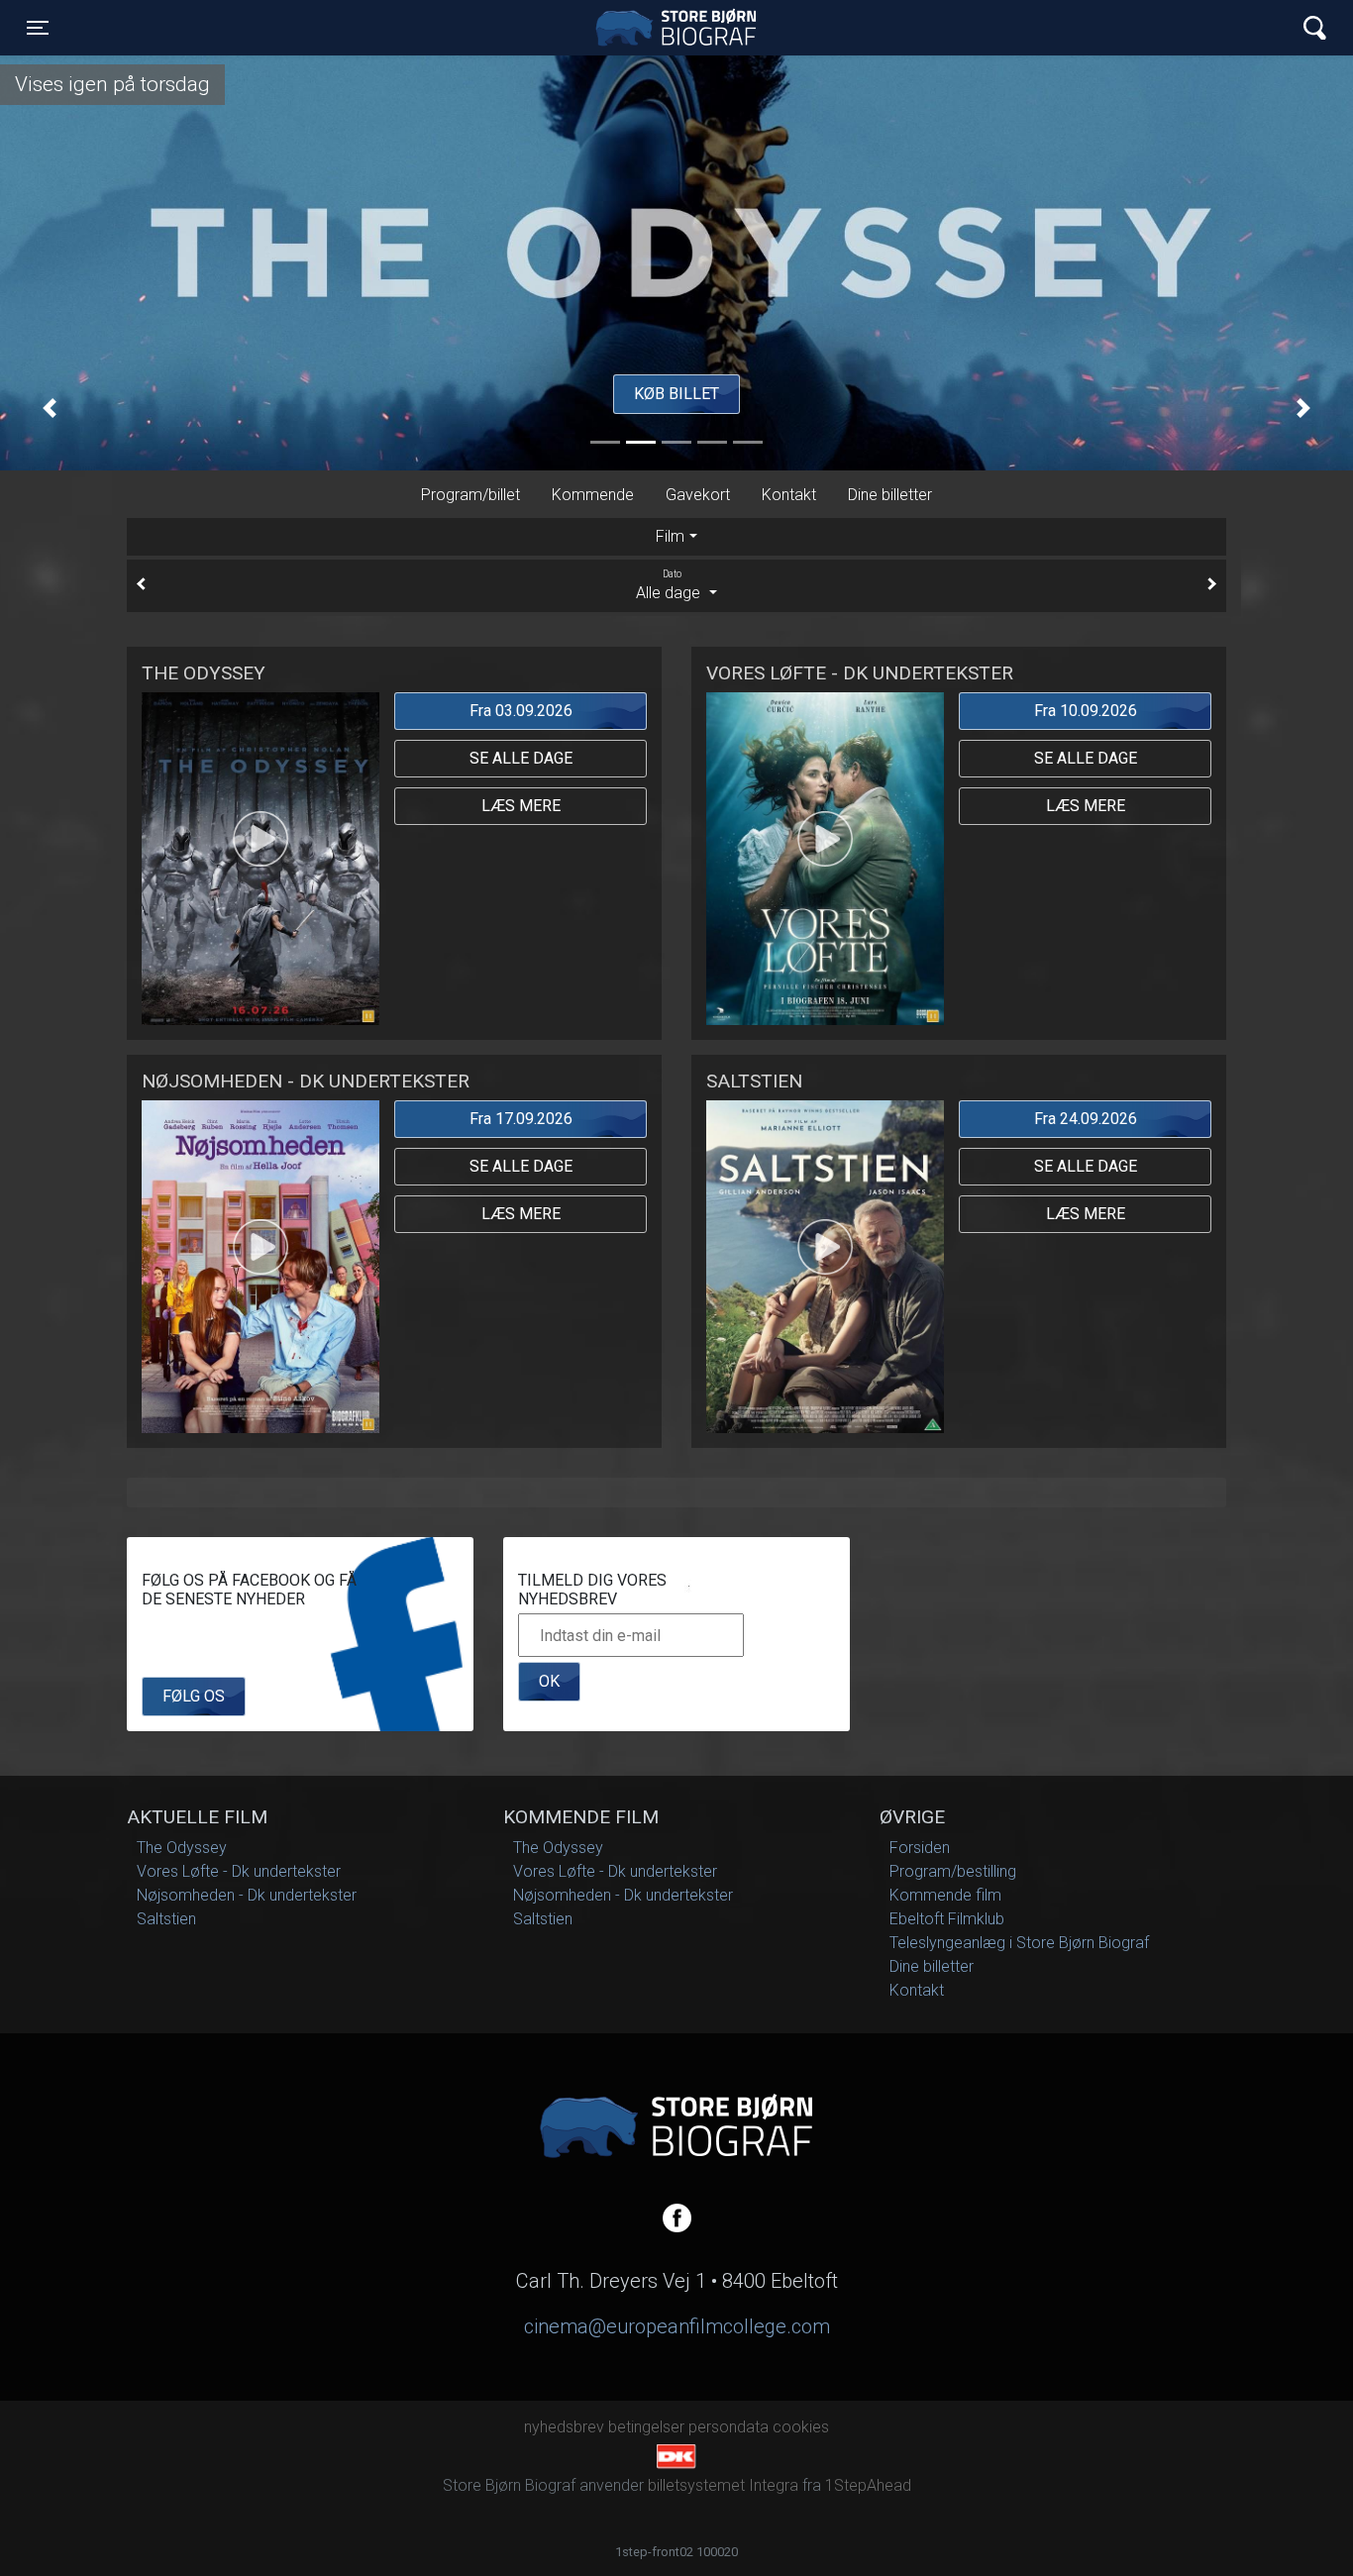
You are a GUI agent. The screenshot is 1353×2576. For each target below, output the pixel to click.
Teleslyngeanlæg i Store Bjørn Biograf (1019, 1943)
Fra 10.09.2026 (1086, 711)
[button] (50, 409)
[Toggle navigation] (1315, 28)
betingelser (646, 2427)
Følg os (194, 1696)
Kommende (593, 495)
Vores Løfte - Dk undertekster (239, 1871)
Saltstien (166, 1919)
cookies (801, 2427)
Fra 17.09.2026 (521, 1119)
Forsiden (920, 1848)
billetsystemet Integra (723, 2485)
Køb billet (676, 394)
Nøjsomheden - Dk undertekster (247, 1895)
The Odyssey (182, 1848)
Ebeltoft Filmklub (947, 1919)
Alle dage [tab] (670, 586)
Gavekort (698, 495)
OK (549, 1681)
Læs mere (521, 806)
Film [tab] (670, 537)
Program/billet (470, 495)
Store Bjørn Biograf (681, 28)
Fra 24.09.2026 (1086, 1119)
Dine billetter (890, 495)
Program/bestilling (953, 1871)
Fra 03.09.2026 (521, 711)
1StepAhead (868, 2485)
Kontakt (789, 495)
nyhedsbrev (564, 2427)
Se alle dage (521, 758)
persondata (729, 2427)
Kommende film (945, 1895)
